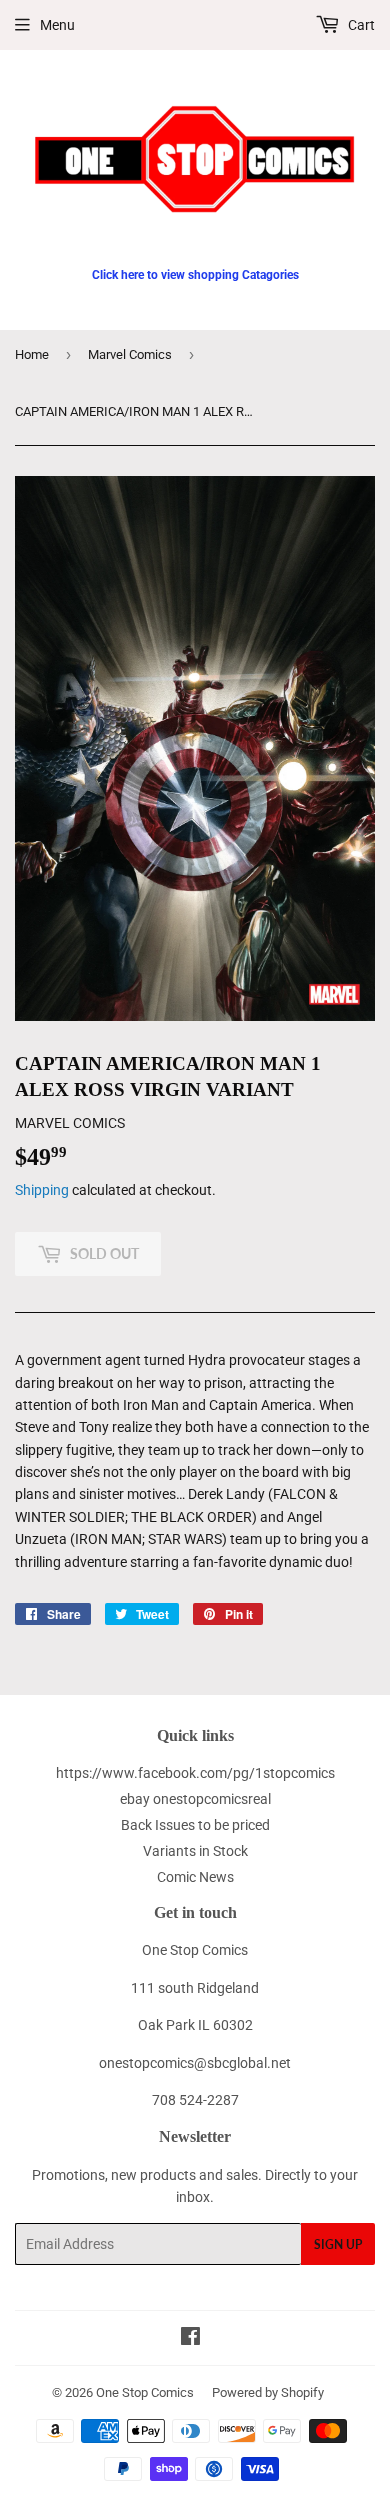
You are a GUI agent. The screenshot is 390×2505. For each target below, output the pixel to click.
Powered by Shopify (268, 2392)
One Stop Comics (145, 2392)
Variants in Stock (195, 1851)
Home (32, 354)
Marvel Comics (130, 354)
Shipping (42, 1190)
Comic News (195, 1877)
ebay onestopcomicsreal (195, 1799)
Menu (57, 25)
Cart (360, 25)
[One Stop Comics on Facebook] (190, 2339)
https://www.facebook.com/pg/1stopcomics (195, 1773)
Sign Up (338, 2244)
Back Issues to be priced (195, 1825)
